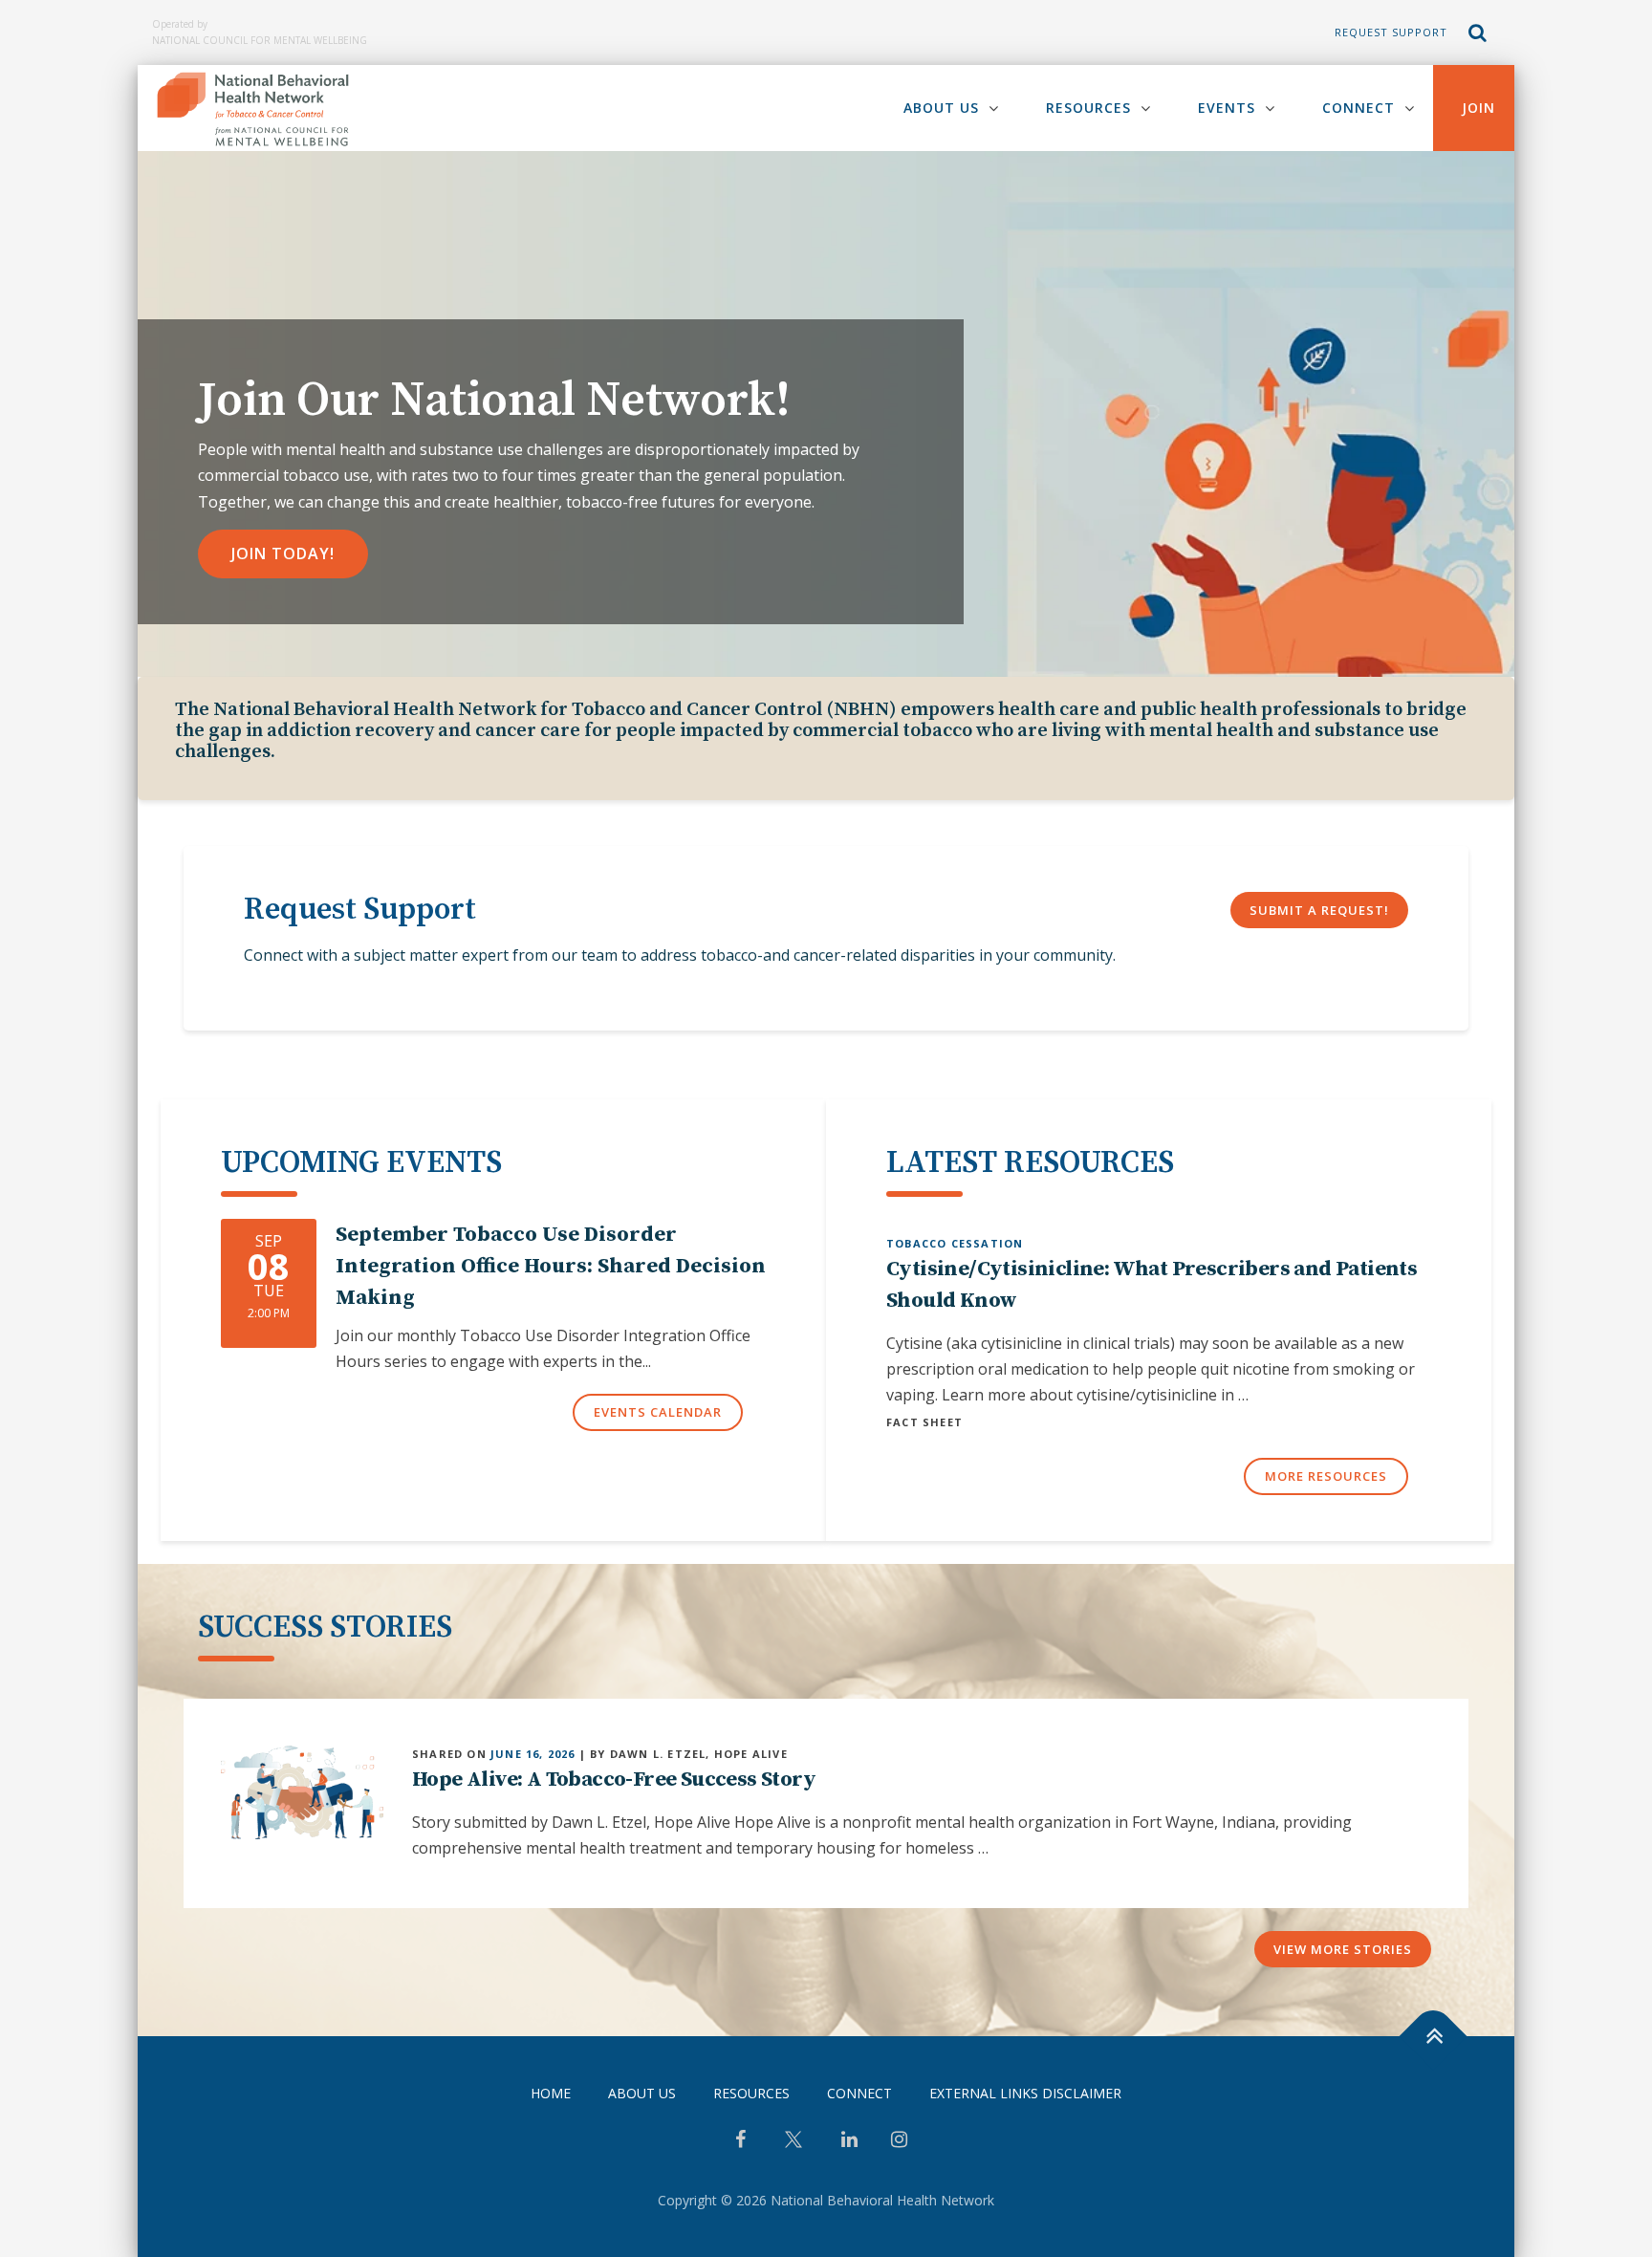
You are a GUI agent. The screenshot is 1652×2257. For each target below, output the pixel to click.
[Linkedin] (849, 2141)
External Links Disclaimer (1025, 2093)
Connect (1359, 108)
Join (1478, 108)
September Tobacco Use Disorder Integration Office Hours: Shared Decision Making (551, 1266)
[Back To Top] (1434, 2037)
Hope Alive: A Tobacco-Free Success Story (614, 1780)
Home (551, 2093)
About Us (941, 108)
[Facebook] (740, 2141)
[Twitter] (793, 2147)
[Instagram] (899, 2141)
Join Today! (283, 553)
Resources (1088, 108)
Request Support (1391, 32)
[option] (826, 414)
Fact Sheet (924, 1422)
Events (1227, 108)
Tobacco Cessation (955, 1243)
